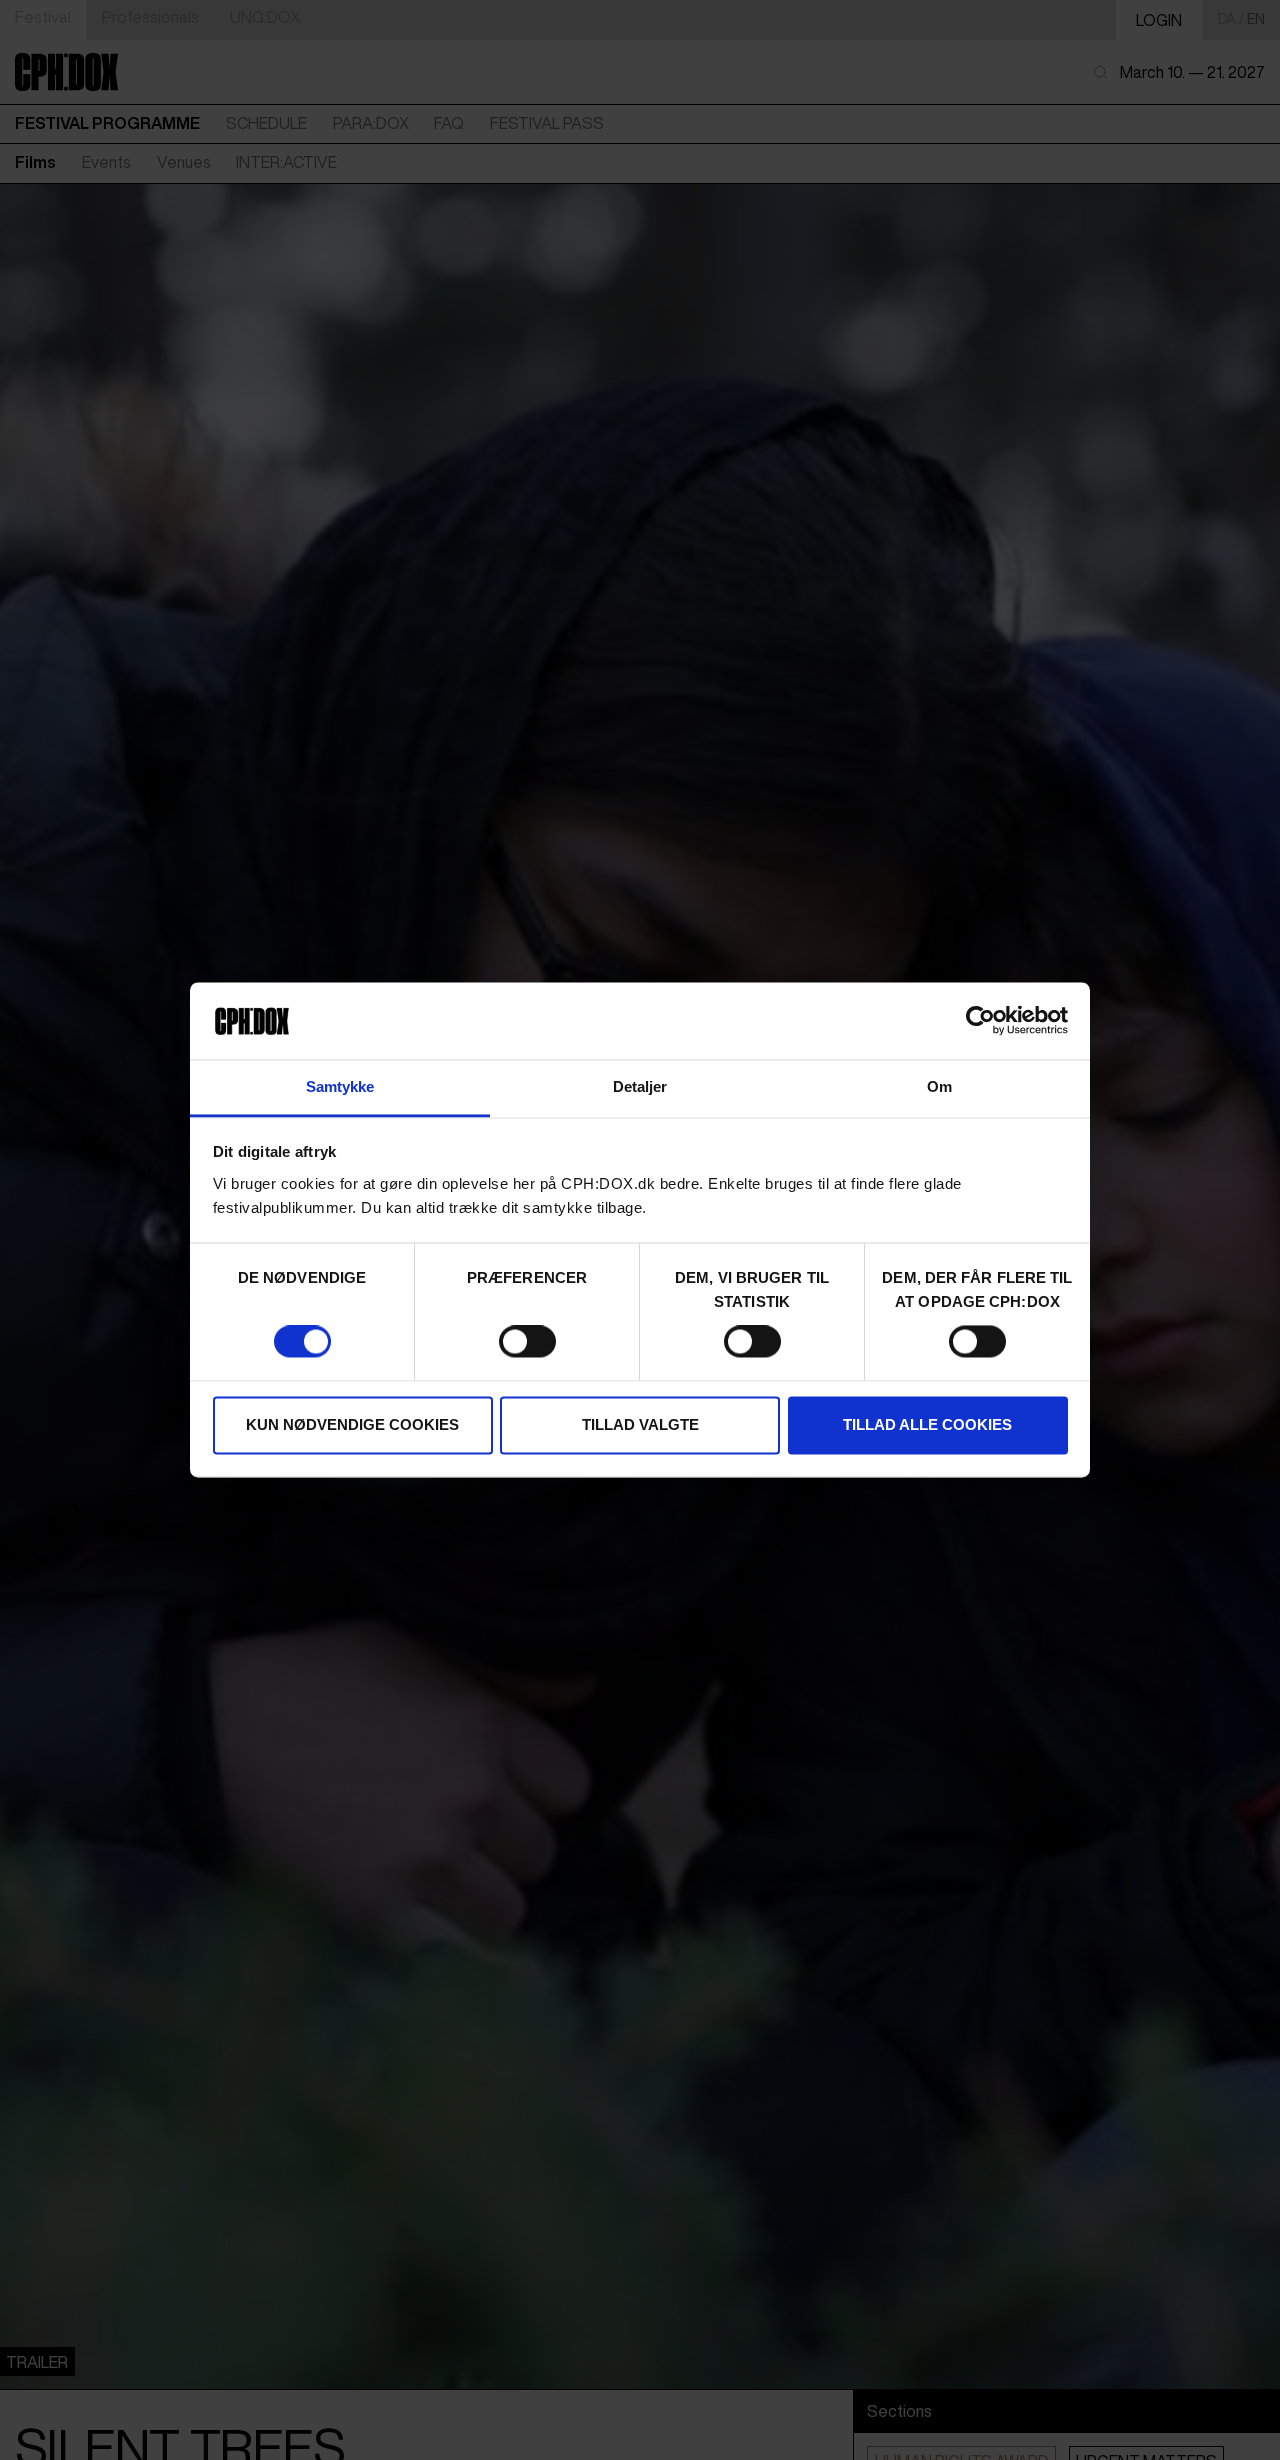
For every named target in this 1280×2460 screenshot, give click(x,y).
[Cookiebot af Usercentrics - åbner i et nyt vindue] (980, 1021)
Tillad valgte (640, 1424)
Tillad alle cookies (927, 1424)
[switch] (527, 1342)
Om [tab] (939, 1086)
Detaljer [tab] (640, 1086)
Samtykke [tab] (340, 1086)
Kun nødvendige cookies (352, 1424)
